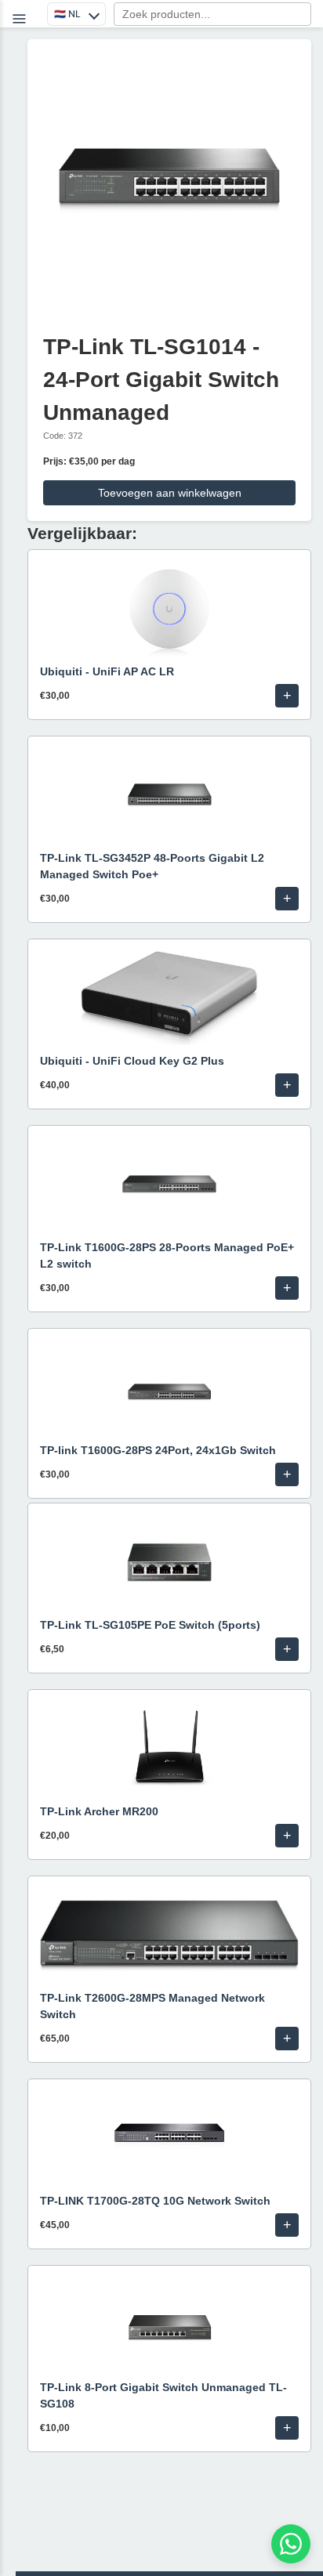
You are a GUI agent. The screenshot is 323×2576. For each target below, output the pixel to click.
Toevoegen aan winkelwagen (170, 493)
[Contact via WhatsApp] (291, 2544)
